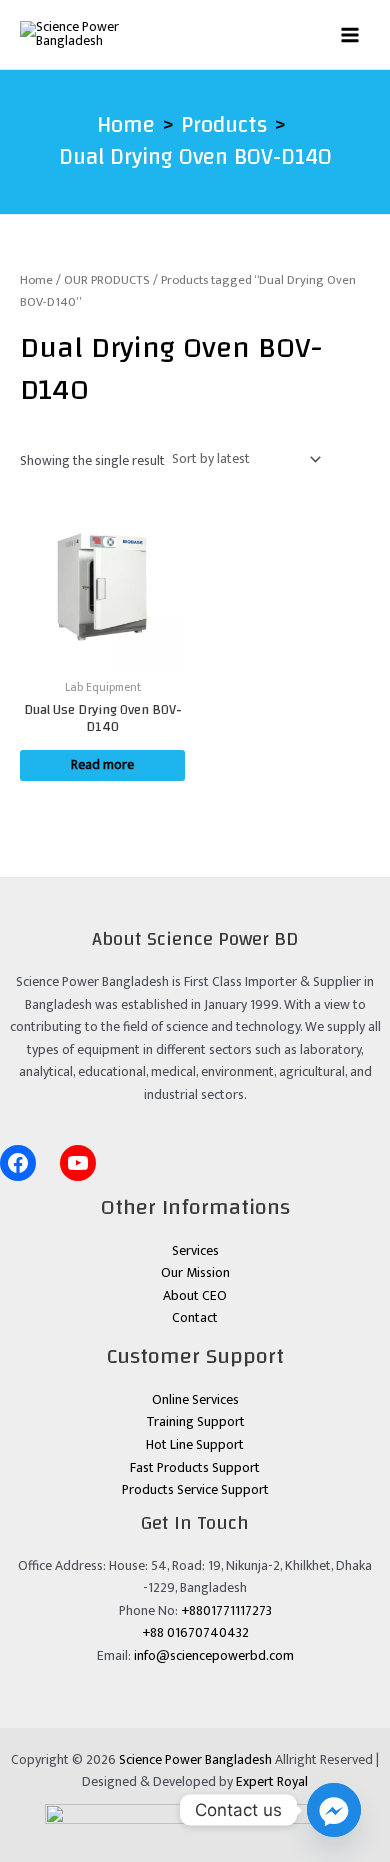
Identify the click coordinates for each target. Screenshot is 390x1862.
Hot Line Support (195, 1445)
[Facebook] (18, 1163)
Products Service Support (195, 1490)
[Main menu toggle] (350, 34)
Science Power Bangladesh (195, 1760)
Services (195, 1251)
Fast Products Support (195, 1468)
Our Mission (195, 1273)
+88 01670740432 (195, 1633)
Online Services (195, 1400)
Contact (195, 1318)
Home (36, 280)
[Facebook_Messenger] (334, 1810)
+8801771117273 (226, 1611)
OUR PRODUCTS (107, 280)
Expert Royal (272, 1782)
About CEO (195, 1296)
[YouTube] (78, 1163)
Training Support (195, 1422)
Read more (102, 765)
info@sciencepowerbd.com (214, 1656)
